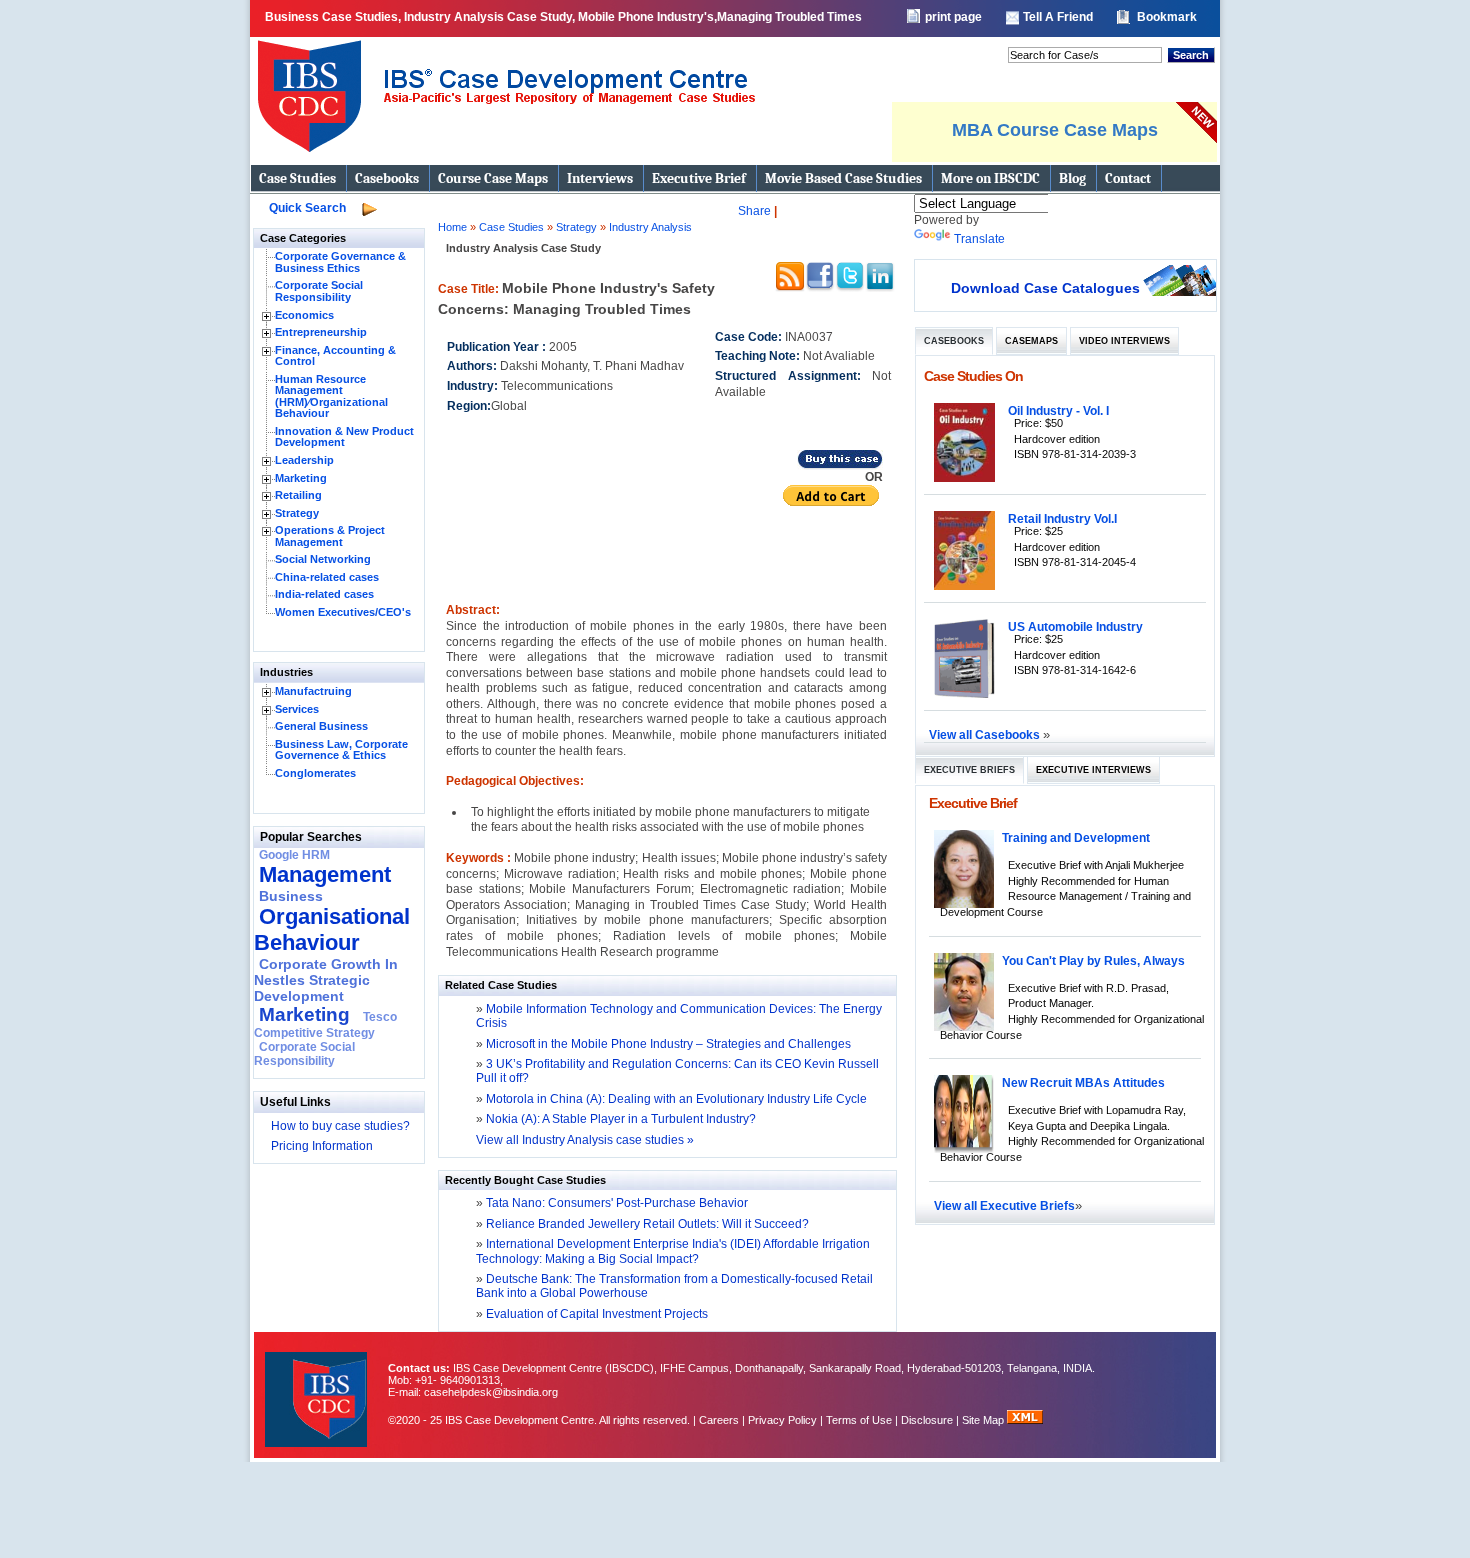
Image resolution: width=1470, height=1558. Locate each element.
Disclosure (927, 1420)
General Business (321, 726)
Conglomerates (315, 773)
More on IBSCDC (990, 178)
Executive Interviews (1093, 770)
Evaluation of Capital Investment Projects (595, 1314)
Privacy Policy (782, 1420)
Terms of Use (859, 1420)
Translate (979, 239)
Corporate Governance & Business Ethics (340, 262)
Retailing (298, 495)
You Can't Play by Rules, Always (1093, 960)
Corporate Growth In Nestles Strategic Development (326, 980)
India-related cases (324, 594)
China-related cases (327, 577)
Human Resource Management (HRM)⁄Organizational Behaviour (331, 396)
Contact (1128, 178)
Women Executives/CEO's (343, 612)
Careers (719, 1420)
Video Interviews (1124, 341)
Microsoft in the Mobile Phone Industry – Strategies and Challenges (668, 1044)
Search (1191, 55)
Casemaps (1031, 341)
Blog (1072, 178)
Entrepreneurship (321, 332)
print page (953, 17)
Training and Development (1076, 837)
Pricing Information (322, 1146)
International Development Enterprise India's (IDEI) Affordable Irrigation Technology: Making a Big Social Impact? (673, 1251)
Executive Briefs (969, 770)
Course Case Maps (493, 178)
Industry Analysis (650, 227)
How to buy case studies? (340, 1126)
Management (325, 874)
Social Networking (323, 559)
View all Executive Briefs (1004, 1205)
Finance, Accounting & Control (335, 356)
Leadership (304, 460)
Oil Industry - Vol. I (1058, 410)
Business (291, 896)
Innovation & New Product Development (344, 437)
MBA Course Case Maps (1055, 130)
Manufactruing (313, 691)
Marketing (301, 478)
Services (297, 709)
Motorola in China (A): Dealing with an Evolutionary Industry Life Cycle (676, 1099)
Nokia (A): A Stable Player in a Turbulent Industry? (621, 1119)
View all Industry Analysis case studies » (585, 1140)
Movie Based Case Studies (843, 178)
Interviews (600, 178)
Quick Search (307, 208)
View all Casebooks (986, 734)
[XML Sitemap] (1025, 1420)
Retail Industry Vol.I (1062, 518)
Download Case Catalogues (1045, 288)
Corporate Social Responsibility (319, 291)
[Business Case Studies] (505, 160)
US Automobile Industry (1075, 626)
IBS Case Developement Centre (318, 1386)
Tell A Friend (1058, 17)
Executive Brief (699, 178)
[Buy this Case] (840, 466)
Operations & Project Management (330, 536)
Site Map (984, 1420)
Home (452, 227)
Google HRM (294, 855)
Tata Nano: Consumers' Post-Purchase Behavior (615, 1203)
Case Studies (297, 178)
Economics (304, 315)
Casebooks (387, 178)
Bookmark (1167, 17)
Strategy (297, 513)
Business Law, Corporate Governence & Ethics (341, 750)
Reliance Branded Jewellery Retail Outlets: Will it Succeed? (646, 1224)
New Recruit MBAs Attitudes (1083, 1082)
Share (754, 211)
